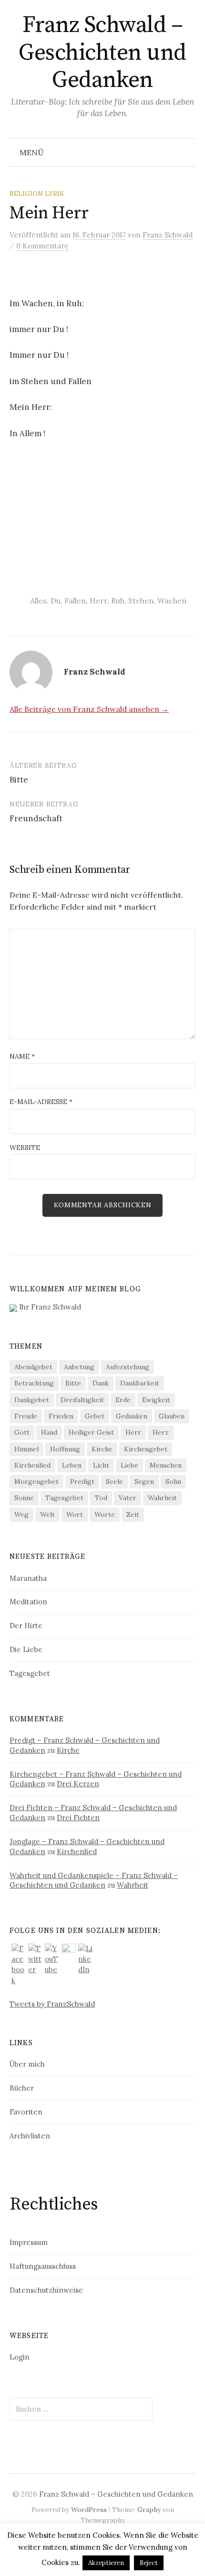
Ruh (118, 601)
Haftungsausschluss (43, 2266)
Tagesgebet (64, 1498)
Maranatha (28, 1578)
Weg (21, 1514)
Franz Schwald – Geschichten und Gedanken (102, 53)
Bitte (19, 780)
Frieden (61, 1416)
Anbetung (79, 1367)
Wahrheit (162, 1498)
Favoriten (26, 2112)
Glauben (172, 1416)
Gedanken (132, 1416)
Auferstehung (128, 1367)
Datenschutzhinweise (46, 2290)
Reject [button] (149, 2563)
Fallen (75, 601)
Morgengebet (36, 1481)
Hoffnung (65, 1449)
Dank (101, 1383)
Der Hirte (26, 1626)
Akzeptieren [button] (106, 2563)
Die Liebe (26, 1649)
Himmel (26, 1449)
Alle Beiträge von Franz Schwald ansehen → (89, 709)
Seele (114, 1481)
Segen (144, 1481)
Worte (105, 1514)
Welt (47, 1514)
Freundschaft (36, 818)
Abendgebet (33, 1367)
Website (25, 1148)
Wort (75, 1514)
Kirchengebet (146, 1449)
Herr (98, 601)
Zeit (133, 1514)
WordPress (89, 2510)
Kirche (102, 1449)
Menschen (166, 1465)
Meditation (28, 1602)
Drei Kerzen (78, 1784)
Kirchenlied (32, 1465)
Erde (123, 1400)
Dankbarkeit (140, 1383)
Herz (161, 1432)
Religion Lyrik (37, 193)
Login (20, 2357)
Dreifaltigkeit (82, 1400)
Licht (101, 1465)
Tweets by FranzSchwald (52, 2004)
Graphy (149, 2510)
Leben (72, 1465)
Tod (101, 1498)
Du (56, 601)
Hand (49, 1432)
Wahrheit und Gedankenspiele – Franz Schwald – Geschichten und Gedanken (94, 1880)
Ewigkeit (156, 1400)
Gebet (95, 1416)
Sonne (24, 1498)
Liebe (129, 1465)
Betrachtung (34, 1383)
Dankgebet (32, 1400)
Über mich (27, 2064)
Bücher (22, 2088)
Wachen (172, 601)
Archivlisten (30, 2136)
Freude (26, 1416)
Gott (22, 1432)
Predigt (82, 1481)
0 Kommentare (42, 246)
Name (22, 1056)
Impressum (29, 2242)
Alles (38, 601)
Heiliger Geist (91, 1432)
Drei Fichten (78, 1818)
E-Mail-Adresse (41, 1102)
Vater (128, 1498)
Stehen (141, 601)
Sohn (173, 1481)
